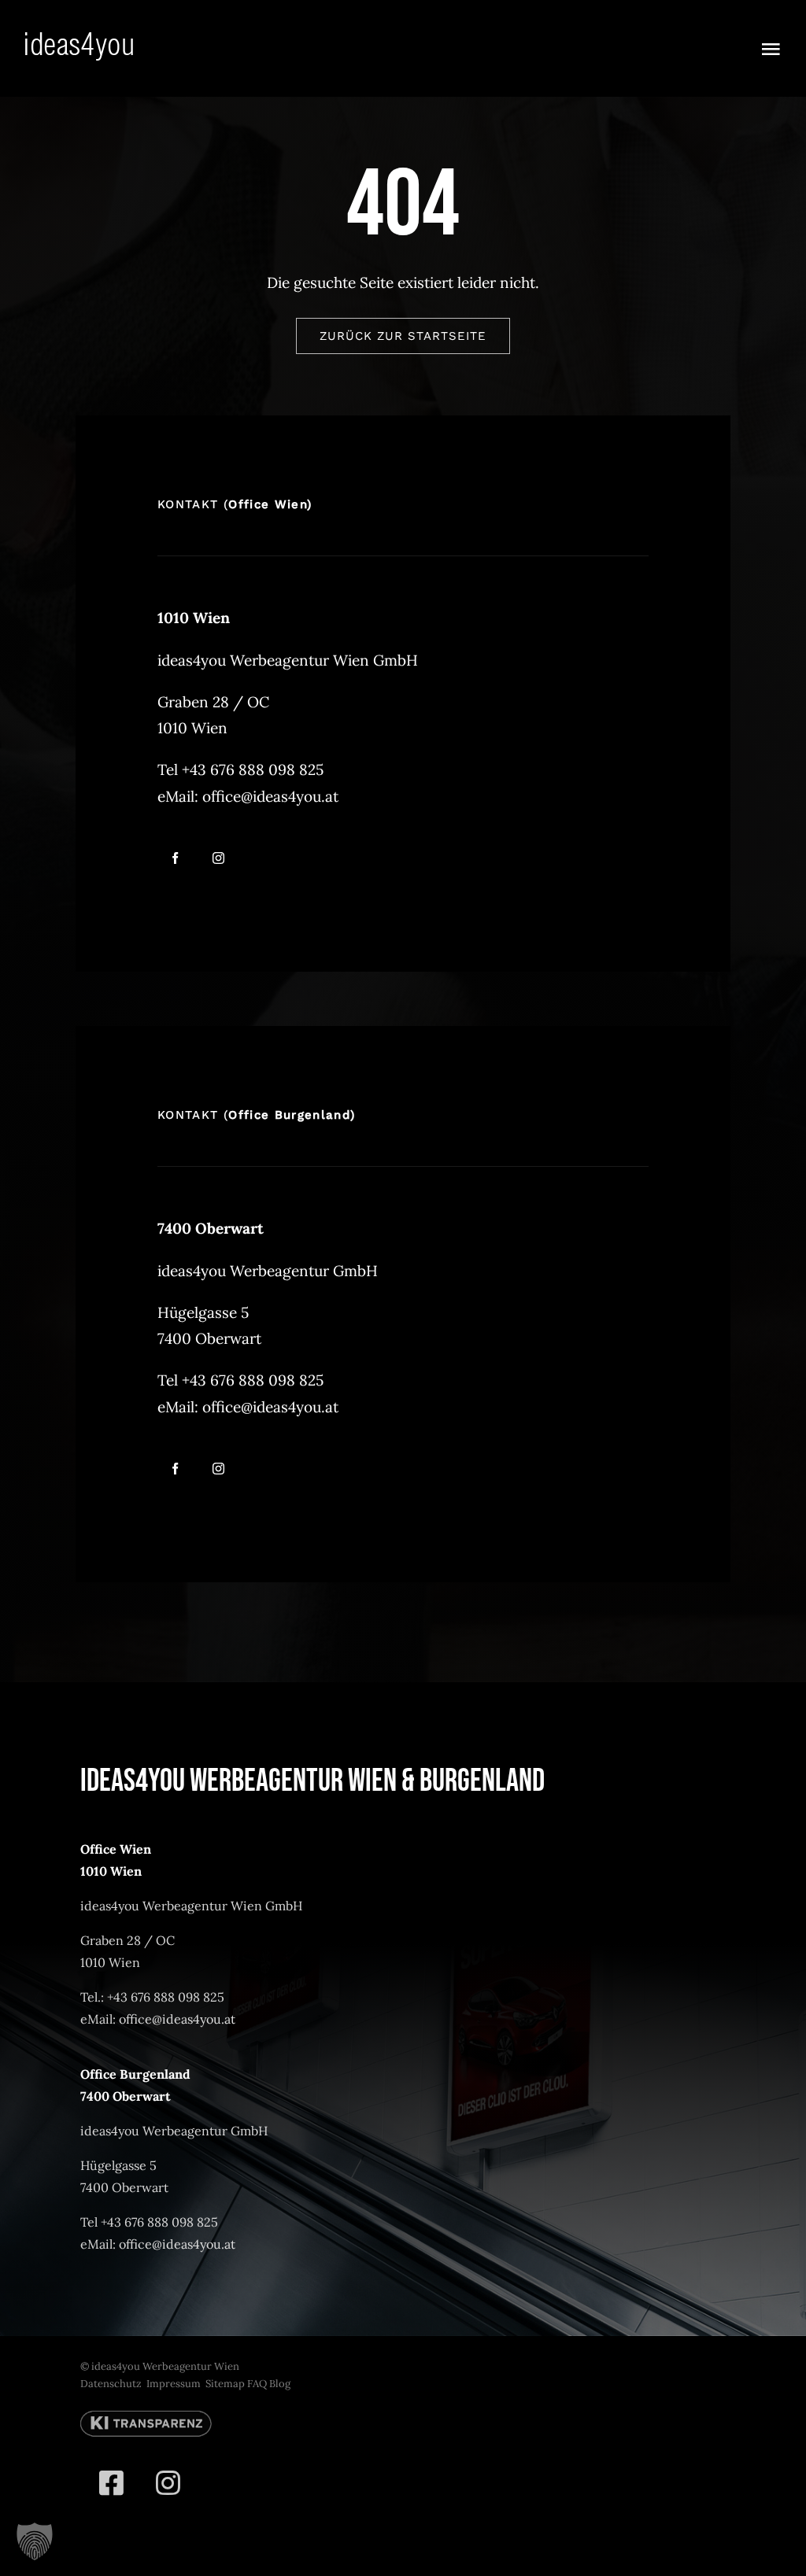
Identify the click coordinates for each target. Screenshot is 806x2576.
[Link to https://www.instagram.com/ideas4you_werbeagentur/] (168, 2483)
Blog (280, 2384)
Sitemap (225, 2384)
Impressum (174, 2384)
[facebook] (175, 858)
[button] (35, 2541)
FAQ (257, 2384)
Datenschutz (111, 2384)
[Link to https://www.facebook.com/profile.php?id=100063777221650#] (111, 2483)
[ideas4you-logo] (79, 39)
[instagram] (218, 858)
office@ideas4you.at (270, 796)
